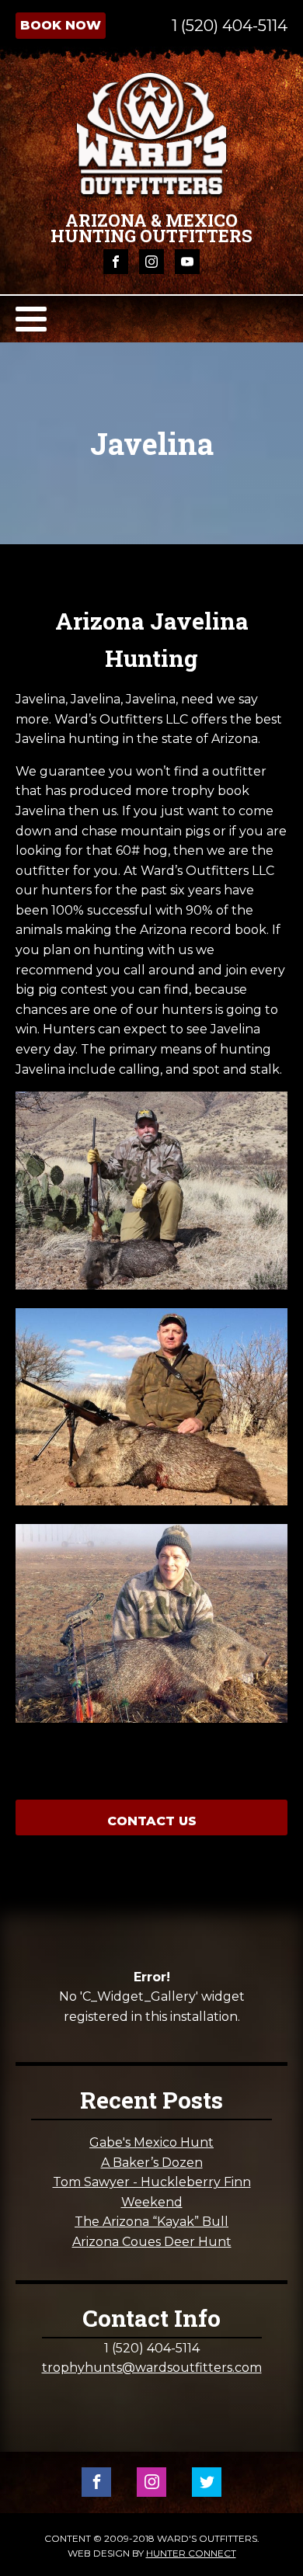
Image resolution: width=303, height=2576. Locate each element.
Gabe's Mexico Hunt (151, 2142)
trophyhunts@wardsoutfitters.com (152, 2368)
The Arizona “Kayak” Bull (151, 2222)
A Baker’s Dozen (152, 2163)
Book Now (61, 25)
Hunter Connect (191, 2553)
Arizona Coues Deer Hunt (152, 2242)
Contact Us (152, 1821)
